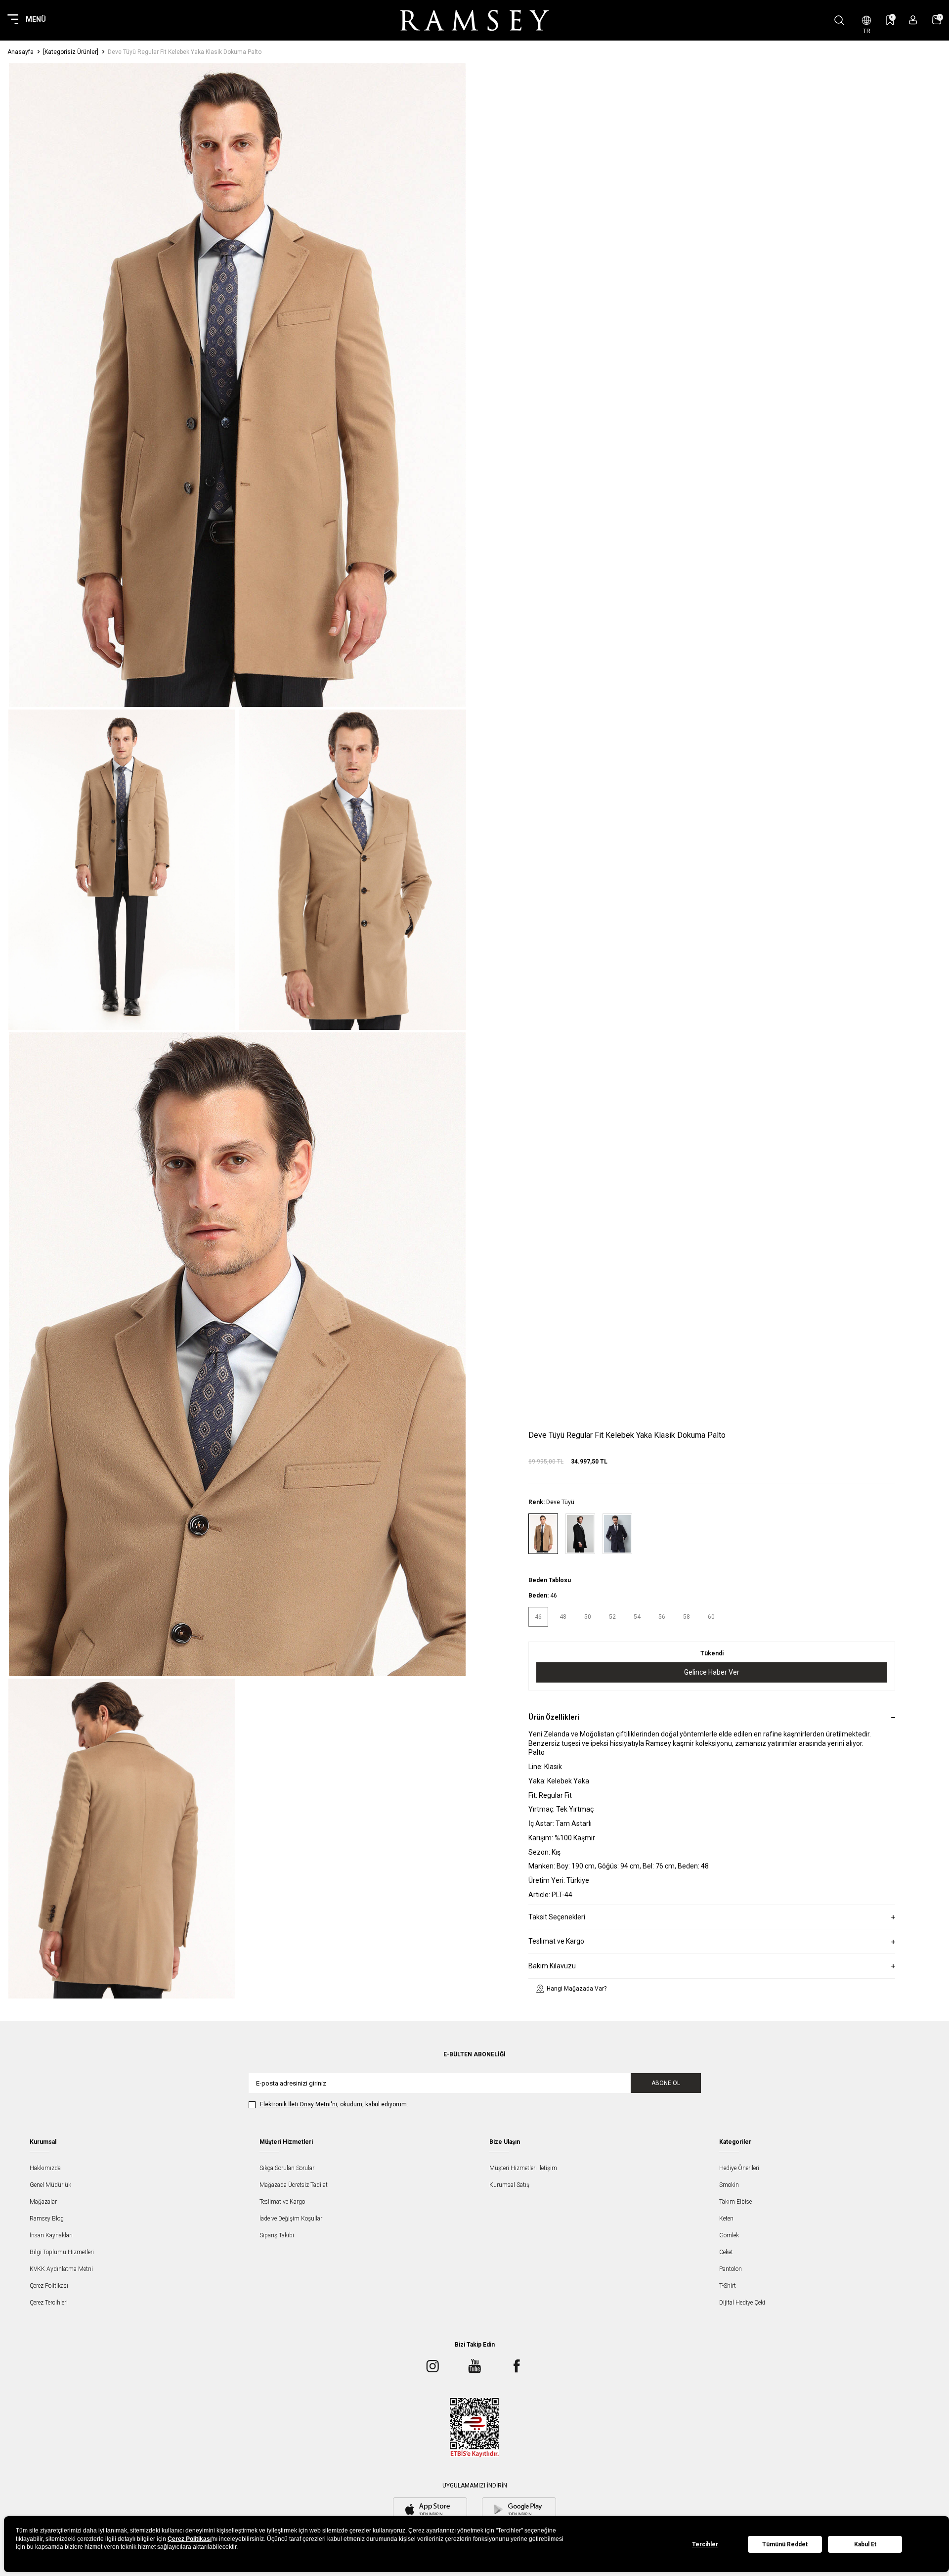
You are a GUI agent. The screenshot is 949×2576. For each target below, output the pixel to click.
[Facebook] (517, 2366)
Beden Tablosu (550, 1580)
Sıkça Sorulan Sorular (287, 2168)
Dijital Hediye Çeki (742, 2303)
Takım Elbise (735, 2202)
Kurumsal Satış (509, 2185)
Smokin (729, 2185)
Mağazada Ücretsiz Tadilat (294, 2185)
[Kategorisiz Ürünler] (71, 52)
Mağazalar (43, 2202)
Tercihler (705, 2544)
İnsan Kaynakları (51, 2235)
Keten (726, 2219)
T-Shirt (728, 2286)
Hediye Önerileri (739, 2168)
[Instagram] (432, 2366)
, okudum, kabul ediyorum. (334, 2104)
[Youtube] (474, 2366)
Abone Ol (666, 2083)
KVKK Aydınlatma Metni (61, 2269)
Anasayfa (21, 52)
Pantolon (731, 2269)
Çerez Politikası (49, 2286)
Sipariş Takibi (277, 2235)
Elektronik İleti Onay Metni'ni (299, 2104)
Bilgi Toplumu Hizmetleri (62, 2252)
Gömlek (729, 2235)
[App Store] (430, 2510)
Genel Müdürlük (50, 2185)
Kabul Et (865, 2544)
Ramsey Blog (47, 2219)
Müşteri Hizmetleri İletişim (523, 2168)
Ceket (726, 2252)
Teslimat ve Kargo (282, 2202)
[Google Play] (519, 2510)
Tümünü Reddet (785, 2544)
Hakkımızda (45, 2168)
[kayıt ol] (913, 20)
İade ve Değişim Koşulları (292, 2219)
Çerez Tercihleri (49, 2303)
